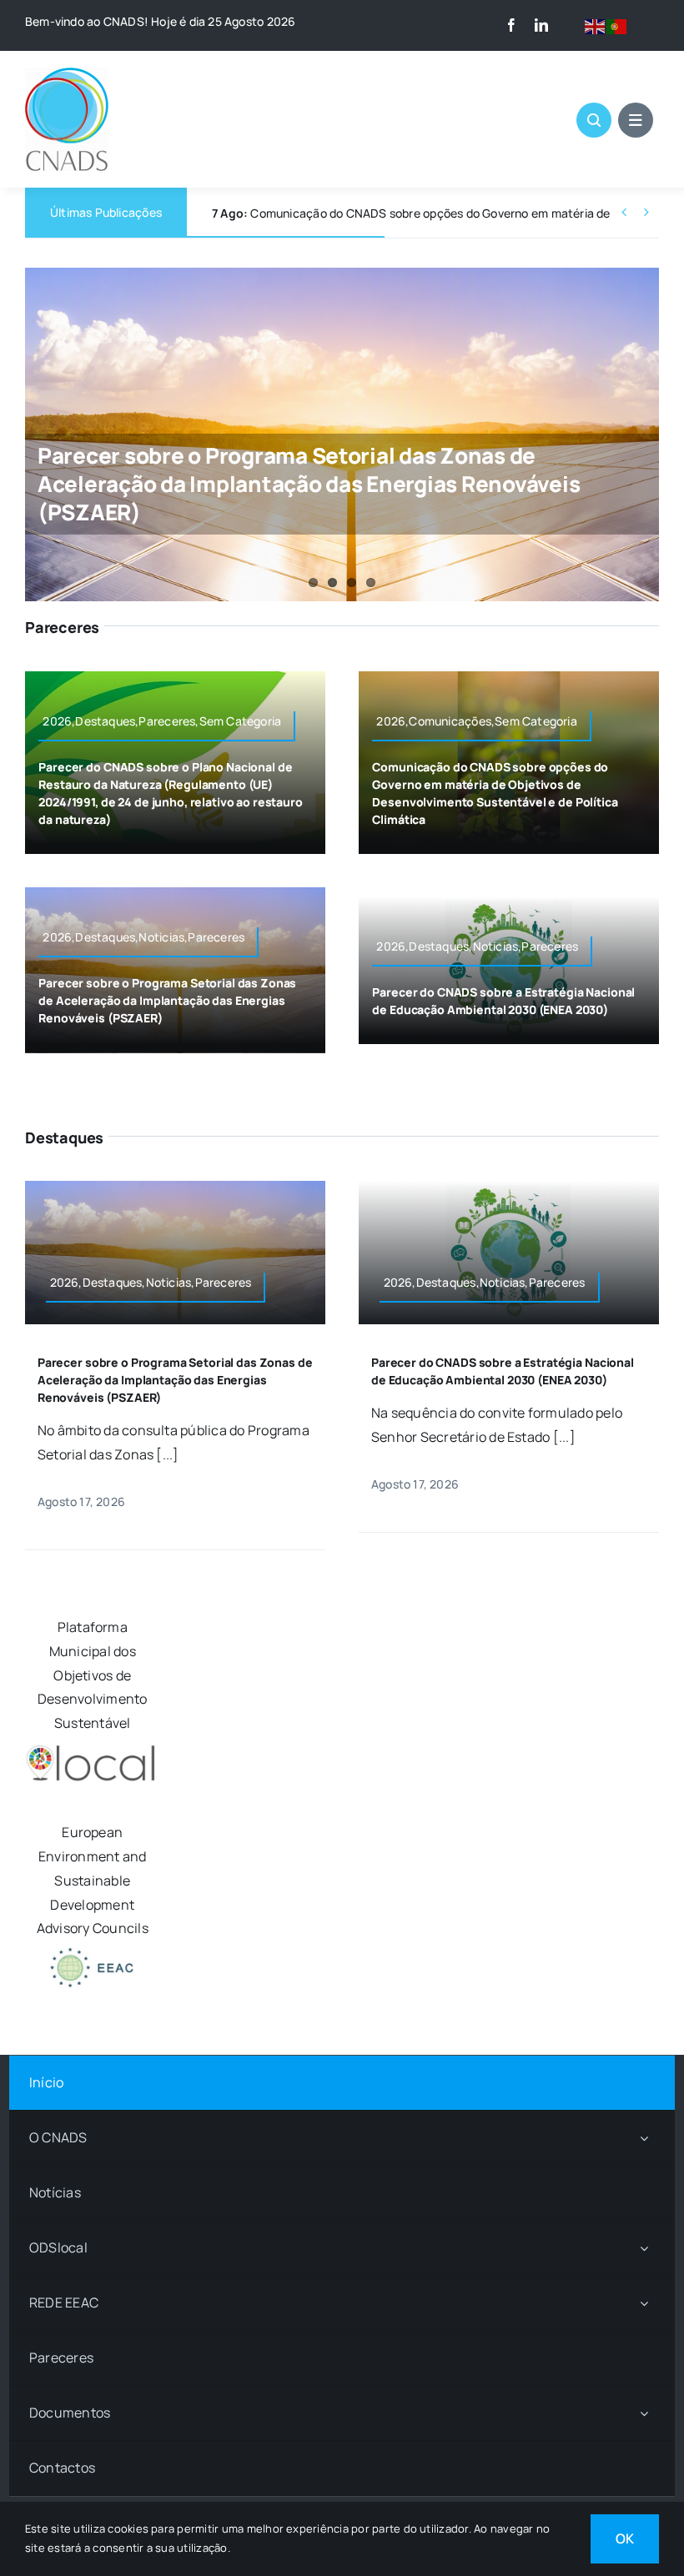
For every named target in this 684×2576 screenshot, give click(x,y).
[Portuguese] (617, 25)
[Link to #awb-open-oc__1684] (636, 120)
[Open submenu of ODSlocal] (644, 2248)
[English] (596, 25)
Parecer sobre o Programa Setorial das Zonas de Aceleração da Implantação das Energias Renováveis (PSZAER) (309, 484)
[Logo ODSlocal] (93, 1749)
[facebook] (511, 25)
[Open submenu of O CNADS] (644, 2138)
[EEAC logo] (93, 1954)
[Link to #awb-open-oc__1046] (594, 120)
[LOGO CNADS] (67, 74)
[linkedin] (541, 25)
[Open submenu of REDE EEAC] (644, 2303)
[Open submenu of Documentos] (644, 2413)
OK (625, 2538)
